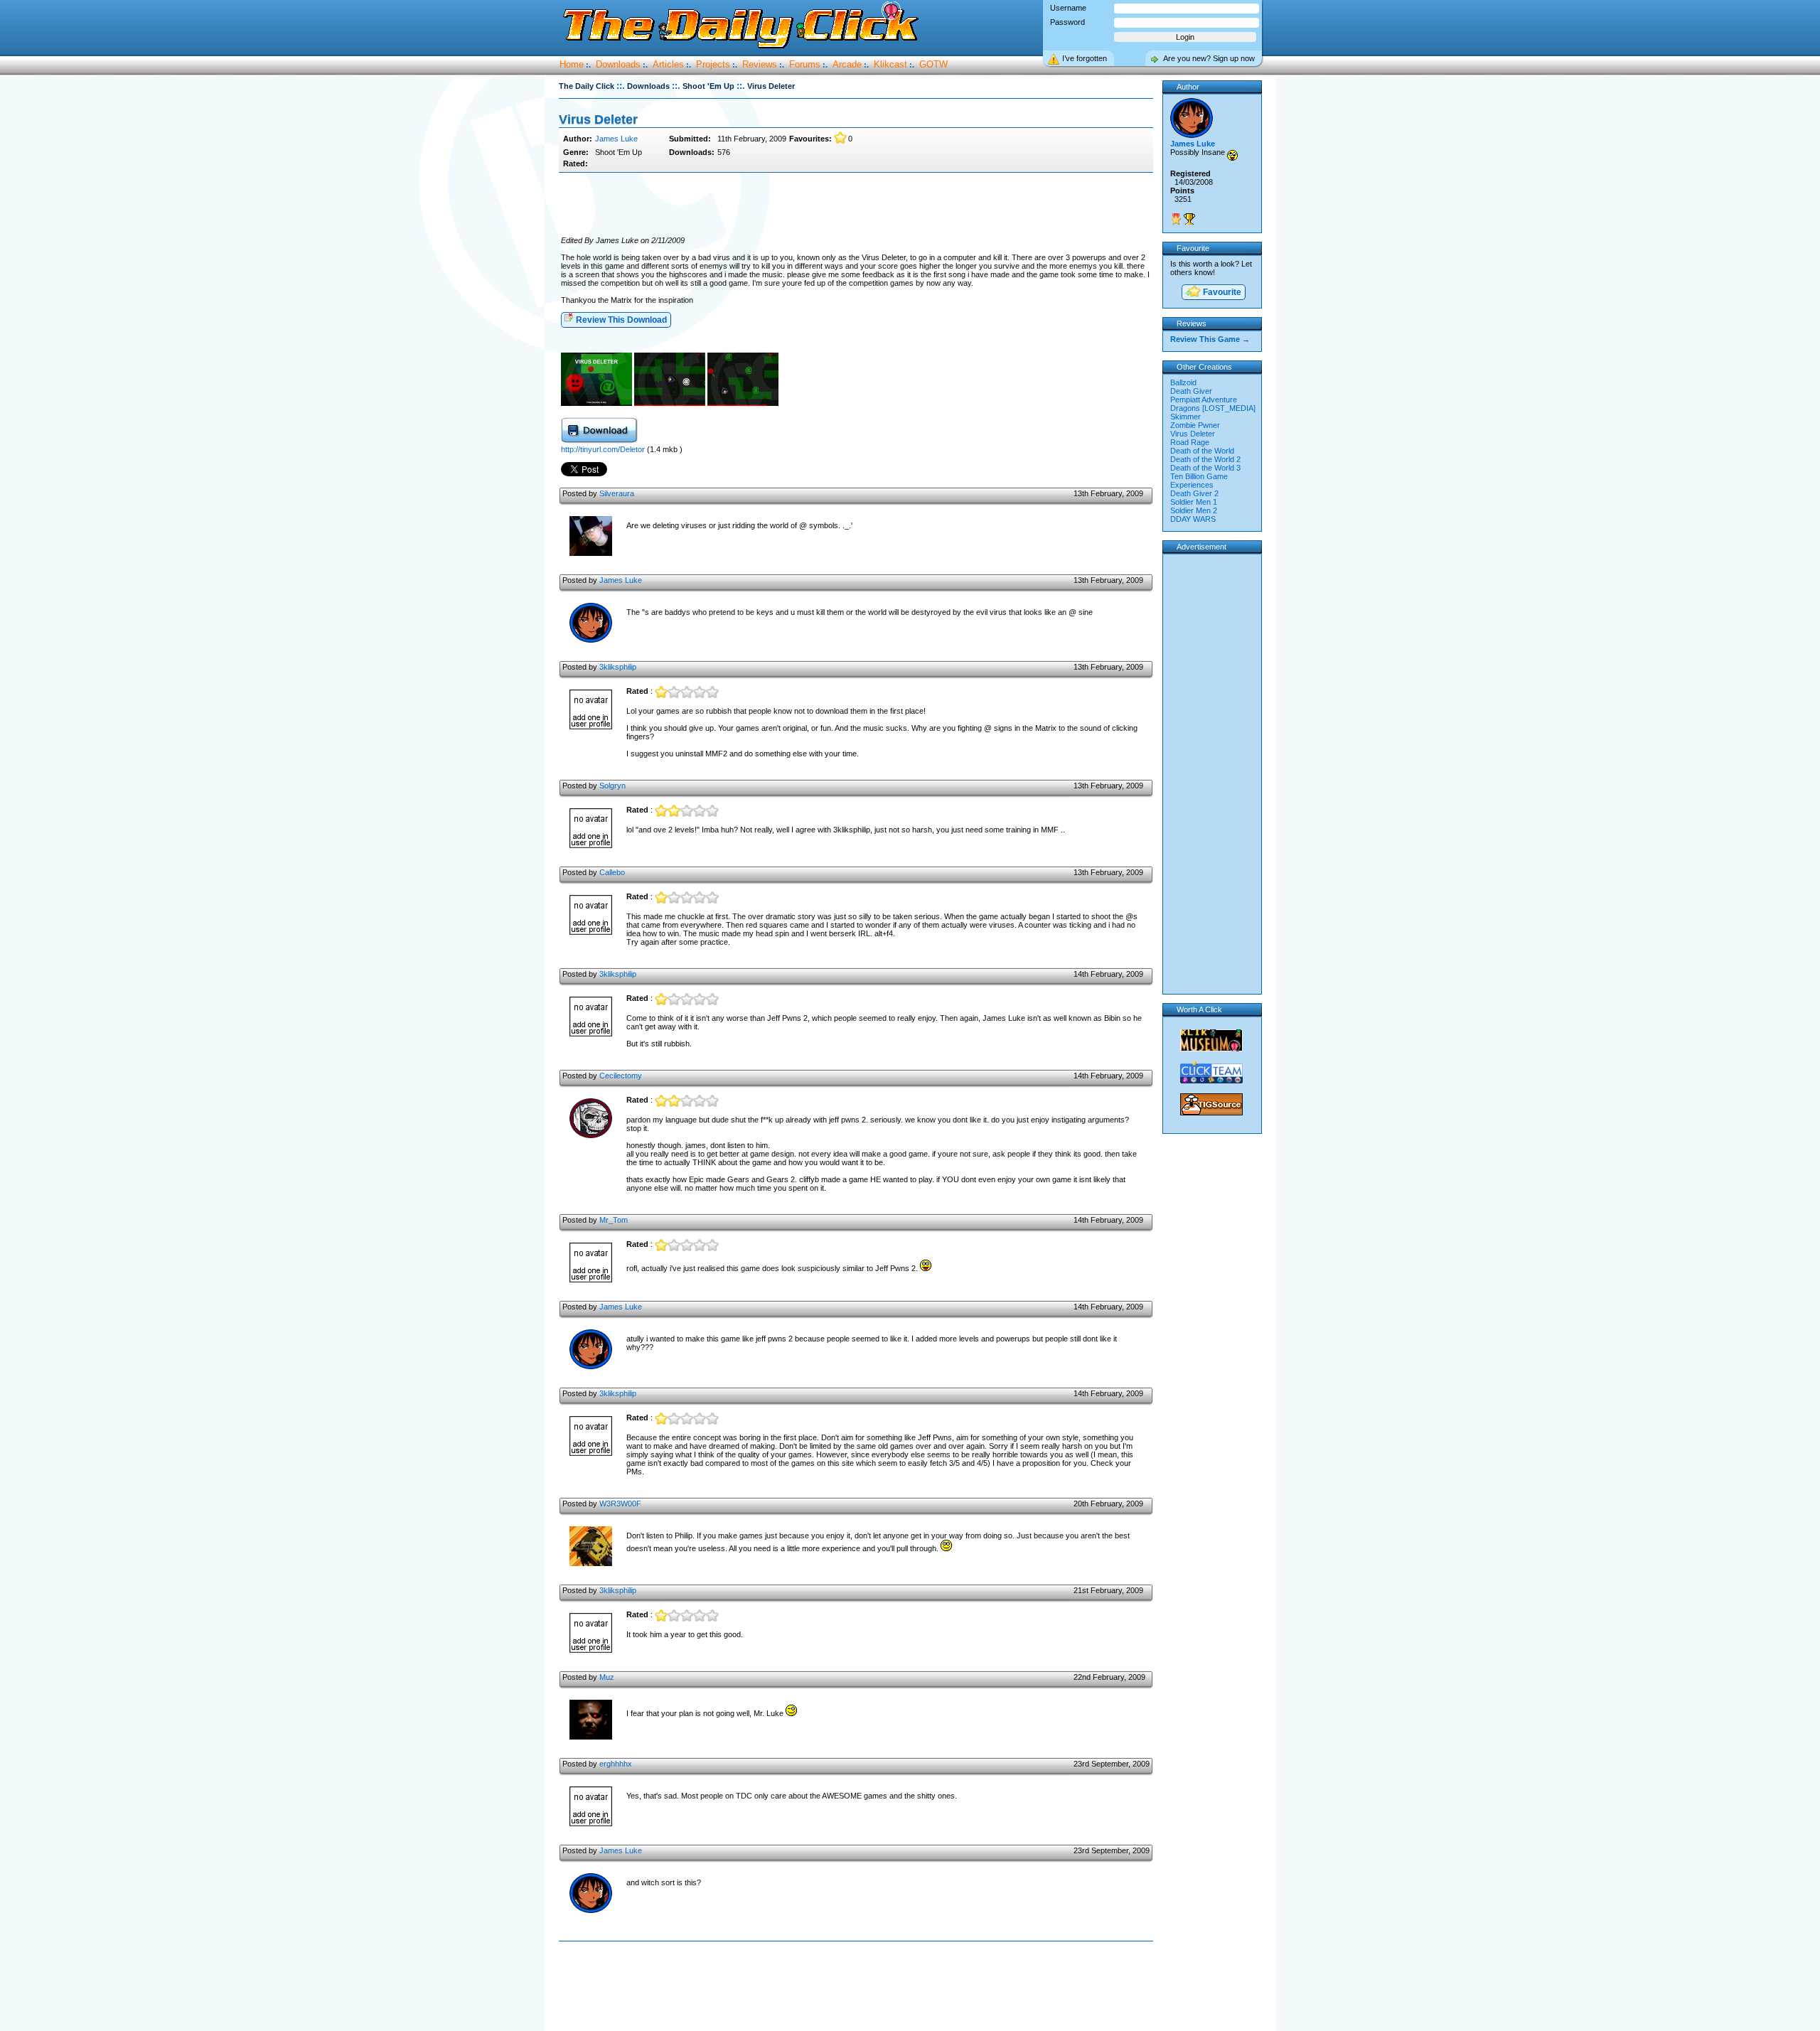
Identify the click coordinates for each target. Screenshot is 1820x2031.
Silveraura (617, 493)
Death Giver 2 (1194, 493)
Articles (668, 64)
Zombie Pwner (1195, 425)
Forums (805, 64)
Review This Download (620, 320)
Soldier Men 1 (1194, 502)
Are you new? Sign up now (1209, 58)
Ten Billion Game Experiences (1199, 481)
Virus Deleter (1193, 434)
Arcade (847, 64)
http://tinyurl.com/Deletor (604, 449)
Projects (713, 64)
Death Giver (1191, 391)
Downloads (618, 64)
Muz (607, 1677)
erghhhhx (616, 1764)
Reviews (760, 64)
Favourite (1221, 292)
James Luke (616, 139)
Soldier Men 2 (1194, 510)
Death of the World (1202, 451)
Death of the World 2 (1205, 459)
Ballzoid (1183, 382)
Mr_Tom (614, 1220)
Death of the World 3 (1205, 468)
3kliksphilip (618, 667)
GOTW (933, 64)
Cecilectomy (621, 1076)
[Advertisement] (856, 205)
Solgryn (612, 786)
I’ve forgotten (1085, 58)
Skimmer (1185, 417)
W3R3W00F (620, 1504)
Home (572, 64)
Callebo (612, 872)
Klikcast (890, 64)
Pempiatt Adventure (1204, 400)
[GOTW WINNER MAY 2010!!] (1189, 219)
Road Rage (1190, 442)
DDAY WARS (1193, 519)
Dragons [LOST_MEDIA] (1213, 408)
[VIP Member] (1176, 219)
